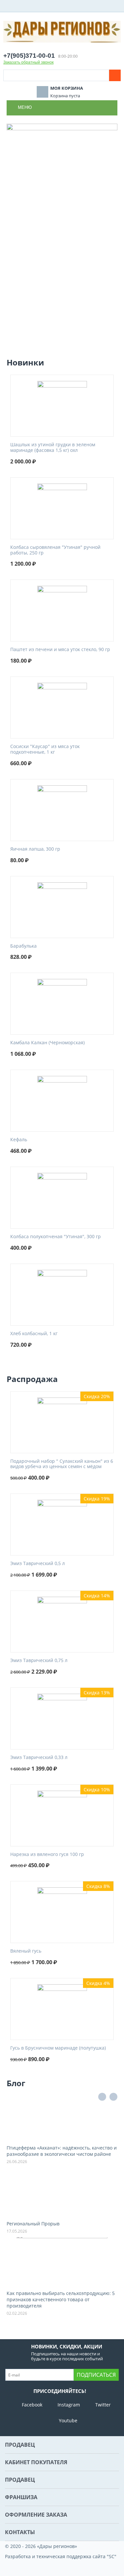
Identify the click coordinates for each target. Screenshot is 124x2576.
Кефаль (19, 1140)
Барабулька (23, 946)
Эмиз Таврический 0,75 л (39, 1661)
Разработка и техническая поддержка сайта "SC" (61, 2556)
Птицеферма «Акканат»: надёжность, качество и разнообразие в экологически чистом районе (62, 2151)
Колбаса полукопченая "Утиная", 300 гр (56, 1237)
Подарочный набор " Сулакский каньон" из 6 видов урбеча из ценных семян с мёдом (62, 1464)
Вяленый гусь (26, 1951)
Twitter (103, 2405)
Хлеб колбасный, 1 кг (34, 1334)
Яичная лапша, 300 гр (35, 849)
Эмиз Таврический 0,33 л (39, 1758)
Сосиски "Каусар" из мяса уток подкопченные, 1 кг (45, 749)
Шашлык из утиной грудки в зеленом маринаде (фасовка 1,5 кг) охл (53, 448)
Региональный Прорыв (33, 2224)
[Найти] (115, 75)
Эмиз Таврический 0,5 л (38, 1564)
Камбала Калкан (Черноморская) (47, 1043)
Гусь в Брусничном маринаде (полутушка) (58, 2048)
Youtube (68, 2420)
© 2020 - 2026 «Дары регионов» (41, 2546)
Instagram (69, 2405)
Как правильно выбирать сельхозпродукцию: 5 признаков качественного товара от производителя (61, 2299)
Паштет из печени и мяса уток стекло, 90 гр (60, 650)
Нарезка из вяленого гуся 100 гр (47, 1854)
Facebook (32, 2405)
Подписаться (96, 2375)
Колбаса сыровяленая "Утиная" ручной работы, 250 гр (55, 550)
